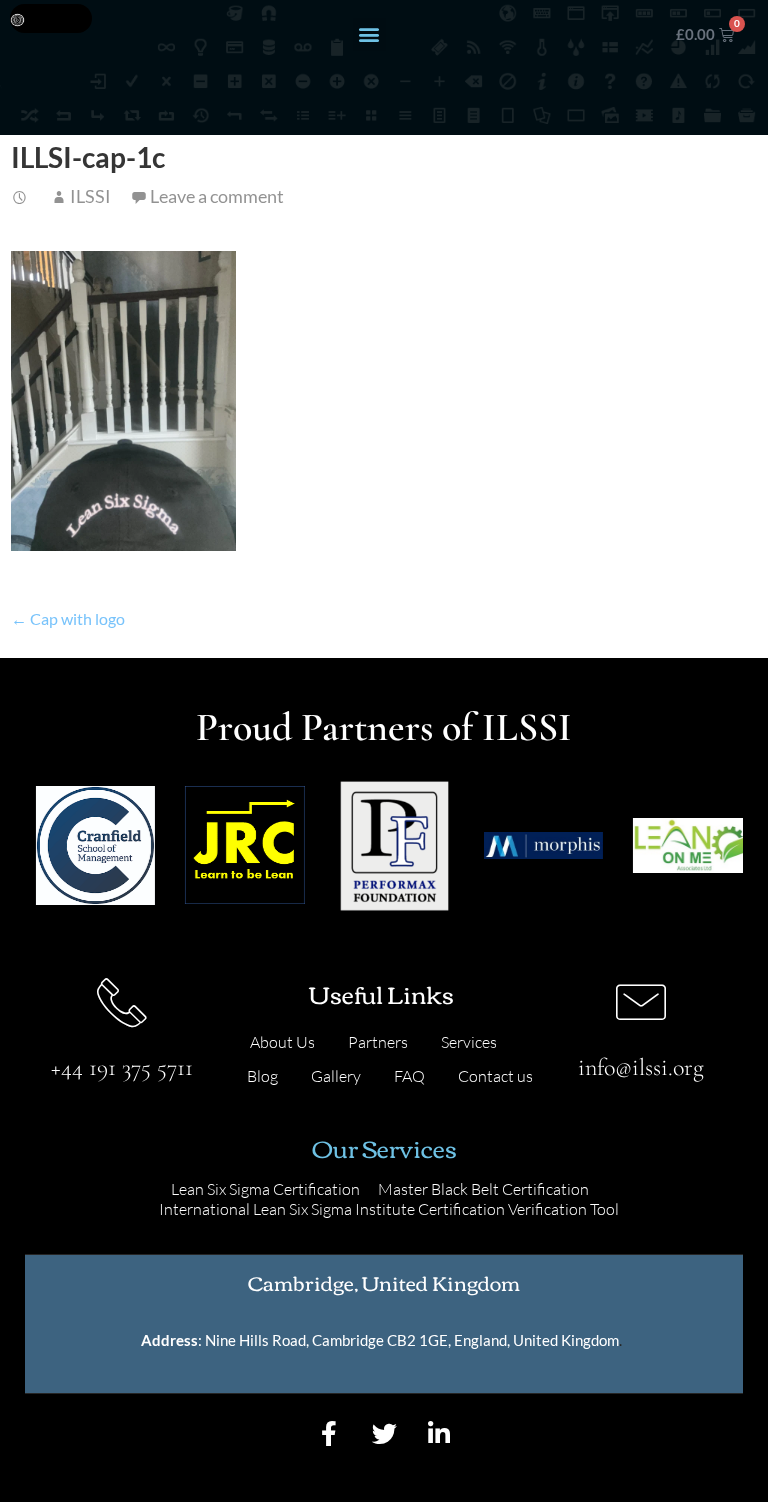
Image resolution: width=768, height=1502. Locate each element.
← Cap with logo (68, 618)
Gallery (336, 1076)
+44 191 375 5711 (122, 1067)
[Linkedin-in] (439, 1434)
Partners (378, 1042)
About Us (282, 1042)
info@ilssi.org (641, 1067)
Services (469, 1042)
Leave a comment (217, 196)
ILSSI (90, 196)
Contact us (495, 1076)
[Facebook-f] (329, 1434)
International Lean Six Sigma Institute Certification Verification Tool (389, 1209)
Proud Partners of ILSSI (384, 727)
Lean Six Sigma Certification (265, 1189)
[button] (369, 34)
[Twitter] (384, 1434)
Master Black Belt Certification (483, 1189)
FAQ (409, 1076)
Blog (262, 1076)
